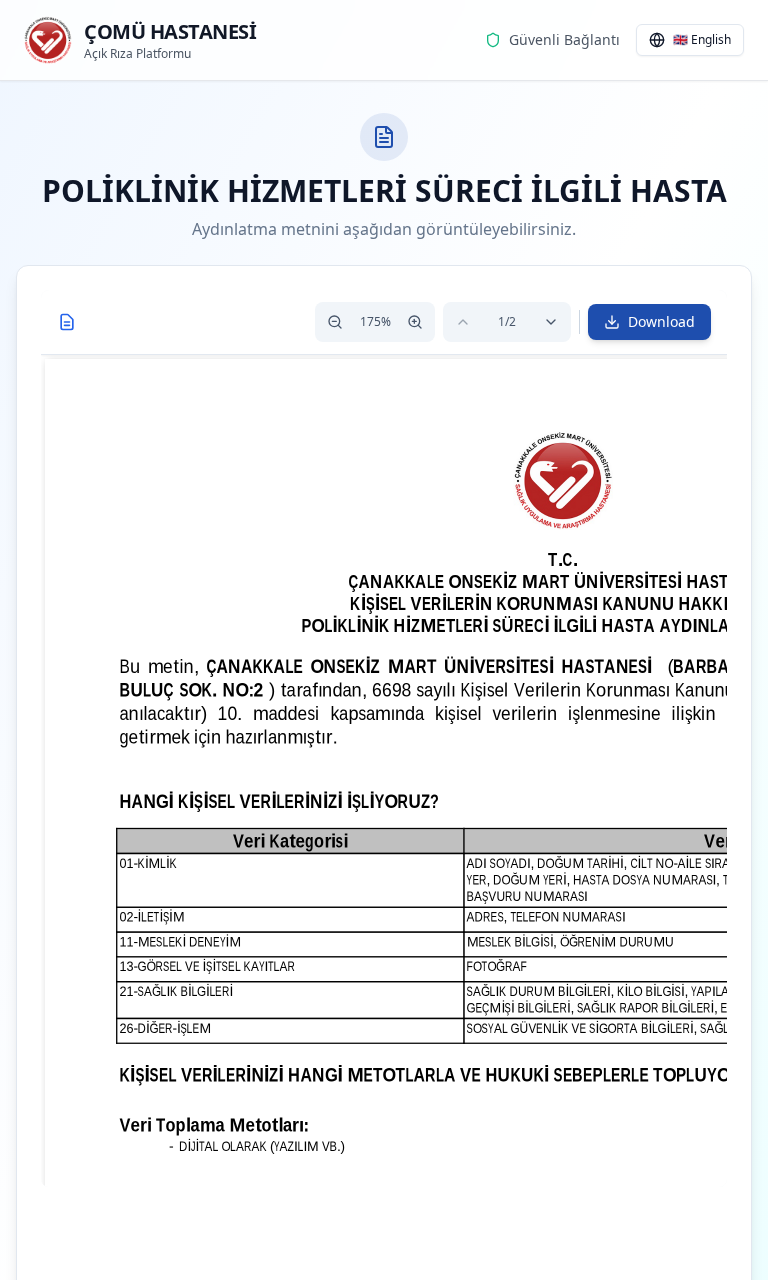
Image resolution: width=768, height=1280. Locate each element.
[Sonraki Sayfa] (551, 322)
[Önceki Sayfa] (463, 322)
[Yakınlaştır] (415, 322)
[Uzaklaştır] (335, 322)
